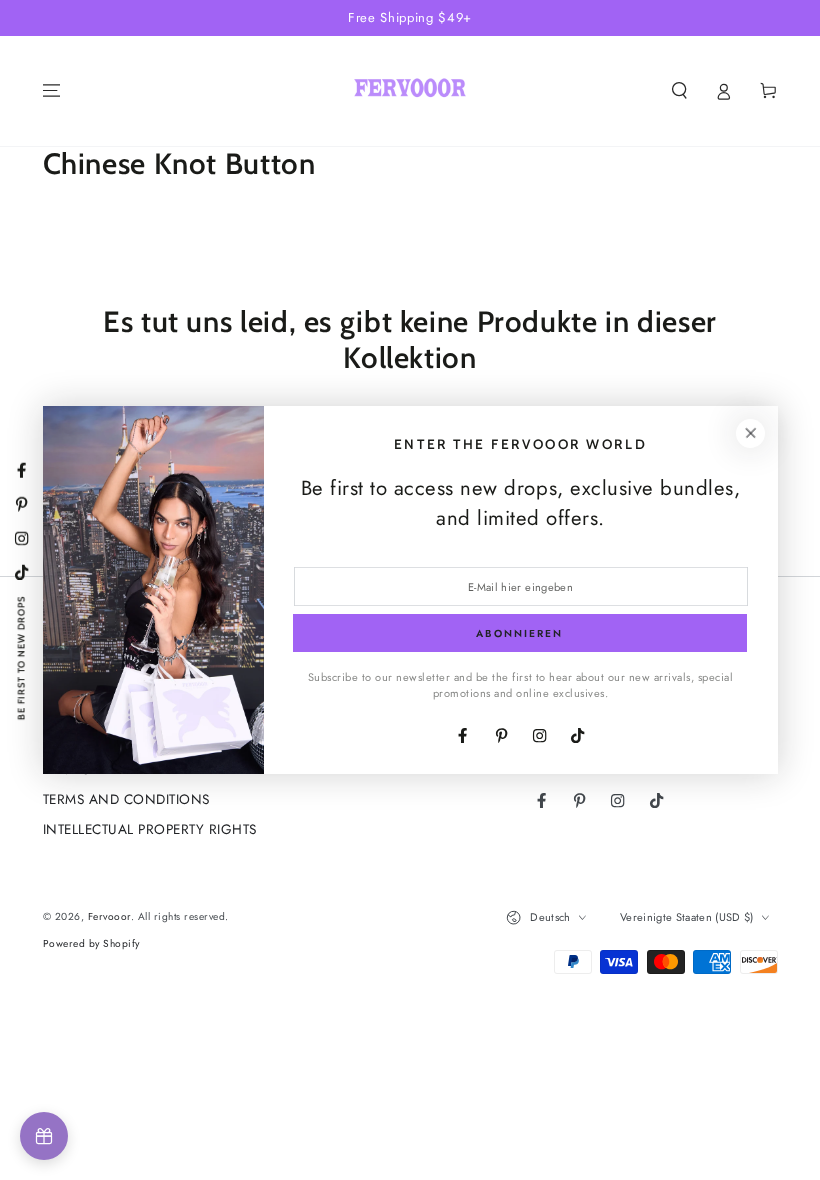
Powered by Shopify (91, 943)
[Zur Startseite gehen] (409, 91)
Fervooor (109, 916)
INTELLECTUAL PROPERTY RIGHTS (150, 829)
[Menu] (52, 90)
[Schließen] (750, 433)
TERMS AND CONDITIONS (126, 799)
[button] (680, 90)
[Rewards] (44, 1136)
